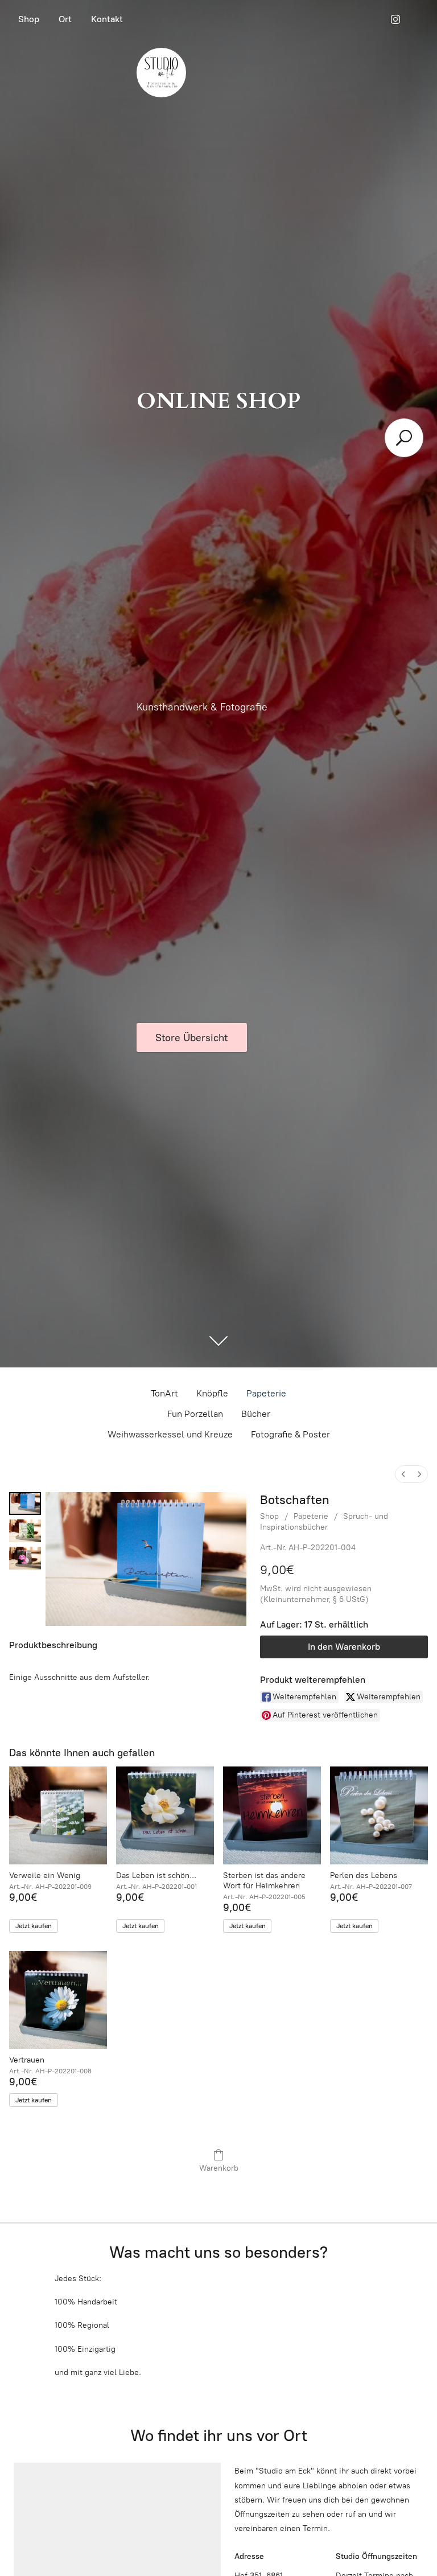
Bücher (256, 1414)
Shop (29, 19)
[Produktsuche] (404, 438)
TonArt (164, 1393)
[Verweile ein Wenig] (58, 1815)
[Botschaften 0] (25, 1503)
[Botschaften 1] (25, 1531)
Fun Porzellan (195, 1414)
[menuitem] (403, 1474)
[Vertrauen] (58, 2000)
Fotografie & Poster (290, 1434)
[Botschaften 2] (25, 1558)
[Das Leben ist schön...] (165, 1815)
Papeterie (266, 1393)
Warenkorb (219, 2168)
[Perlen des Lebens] (379, 1815)
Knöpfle (212, 1393)
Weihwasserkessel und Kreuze (170, 1434)
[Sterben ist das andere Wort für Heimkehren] (272, 1815)
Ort (65, 19)
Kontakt (107, 19)
